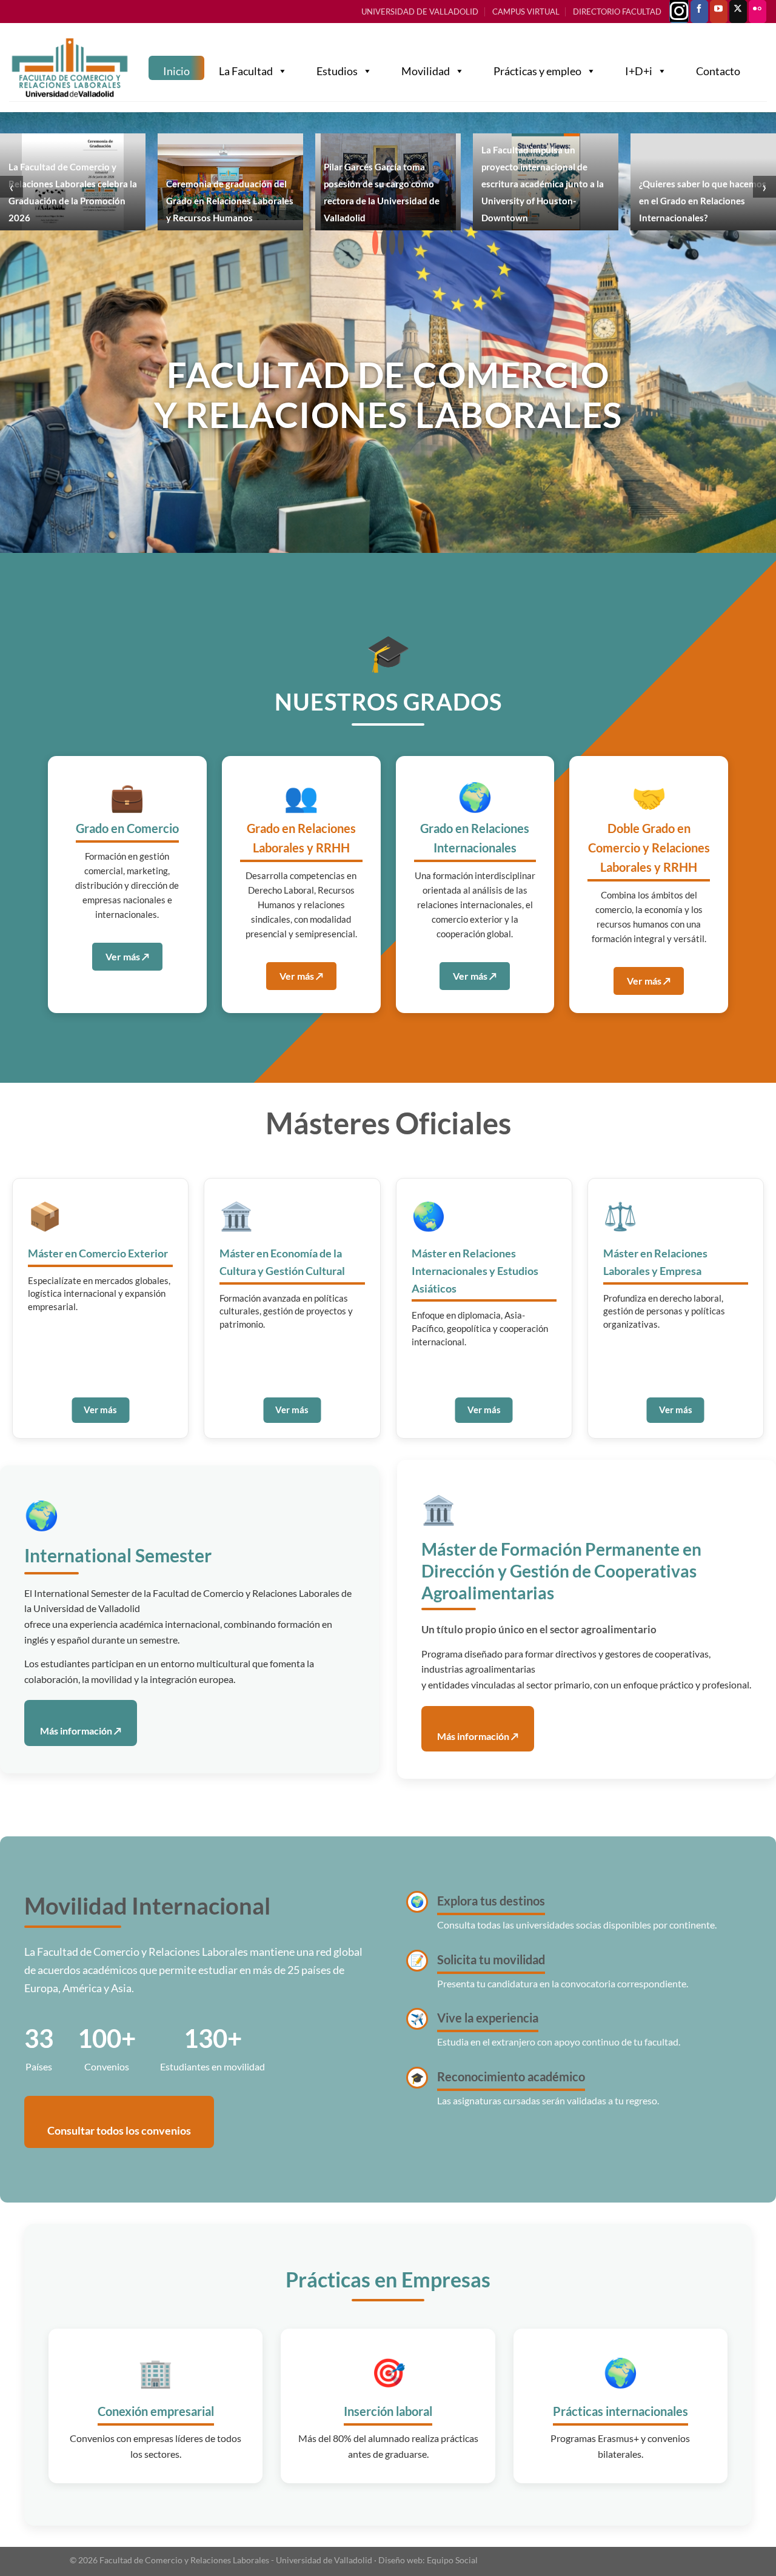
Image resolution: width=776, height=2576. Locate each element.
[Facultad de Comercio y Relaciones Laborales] (70, 68)
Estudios (337, 71)
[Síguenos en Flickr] (758, 12)
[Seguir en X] (738, 12)
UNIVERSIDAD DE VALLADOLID (420, 12)
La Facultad (246, 71)
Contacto (718, 71)
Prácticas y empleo (537, 71)
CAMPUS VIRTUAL (526, 12)
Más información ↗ (81, 1731)
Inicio (176, 71)
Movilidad (426, 71)
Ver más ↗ (127, 956)
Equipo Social (452, 2560)
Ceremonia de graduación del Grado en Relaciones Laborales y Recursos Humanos (230, 201)
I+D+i (639, 71)
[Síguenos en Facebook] (699, 12)
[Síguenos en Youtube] (719, 12)
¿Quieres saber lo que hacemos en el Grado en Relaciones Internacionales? (703, 201)
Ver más (100, 1410)
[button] (375, 243)
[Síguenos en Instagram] (679, 12)
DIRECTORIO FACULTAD (617, 12)
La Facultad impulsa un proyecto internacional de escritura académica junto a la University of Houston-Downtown (543, 184)
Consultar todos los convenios (119, 2130)
